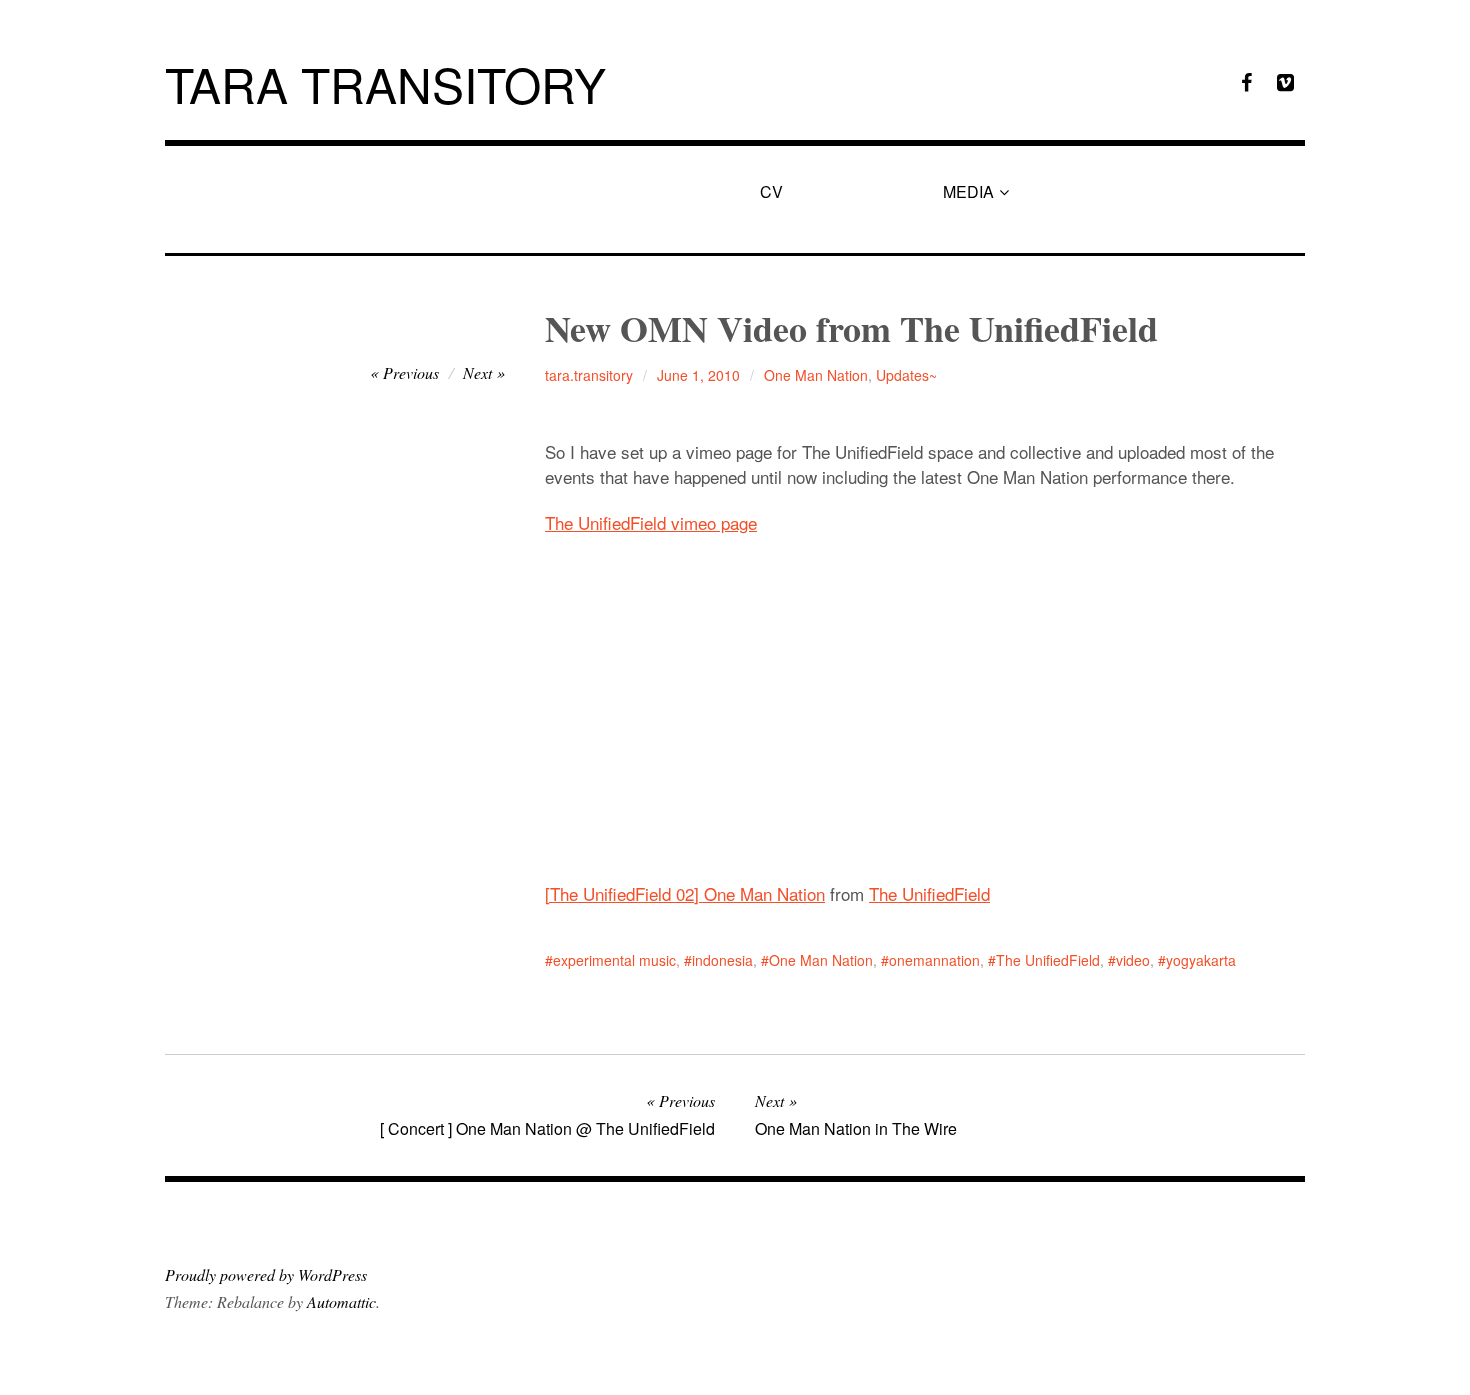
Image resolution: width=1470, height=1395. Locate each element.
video (1133, 960)
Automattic (341, 1301)
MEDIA (968, 191)
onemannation (934, 960)
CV (771, 191)
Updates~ (906, 375)
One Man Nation (816, 375)
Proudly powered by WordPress (266, 1274)
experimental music (614, 960)
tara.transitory (589, 375)
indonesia (722, 960)
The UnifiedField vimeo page (651, 522)
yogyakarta (1201, 960)
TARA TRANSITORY (385, 83)
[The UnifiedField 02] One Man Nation (685, 893)
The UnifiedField (929, 893)
